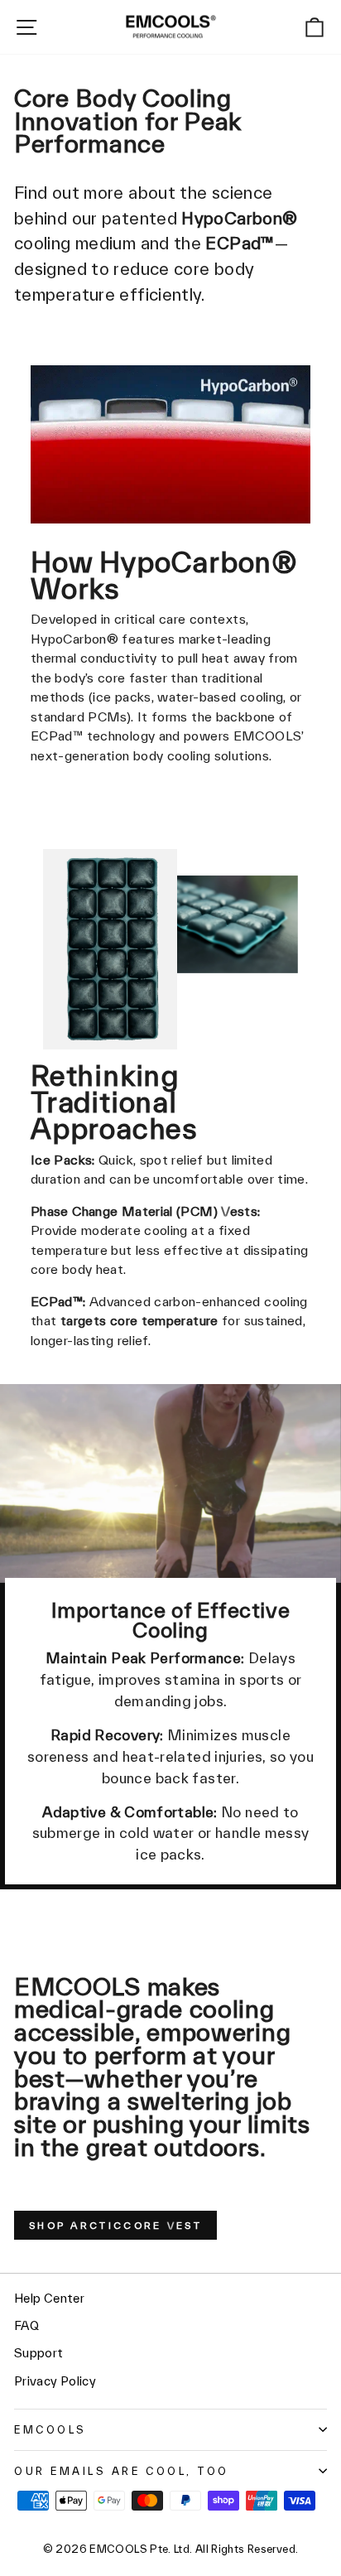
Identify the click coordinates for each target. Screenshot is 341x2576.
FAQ (26, 2325)
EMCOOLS (50, 2429)
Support (39, 2353)
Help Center (49, 2298)
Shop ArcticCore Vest (115, 2225)
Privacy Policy (55, 2381)
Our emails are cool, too (122, 2471)
